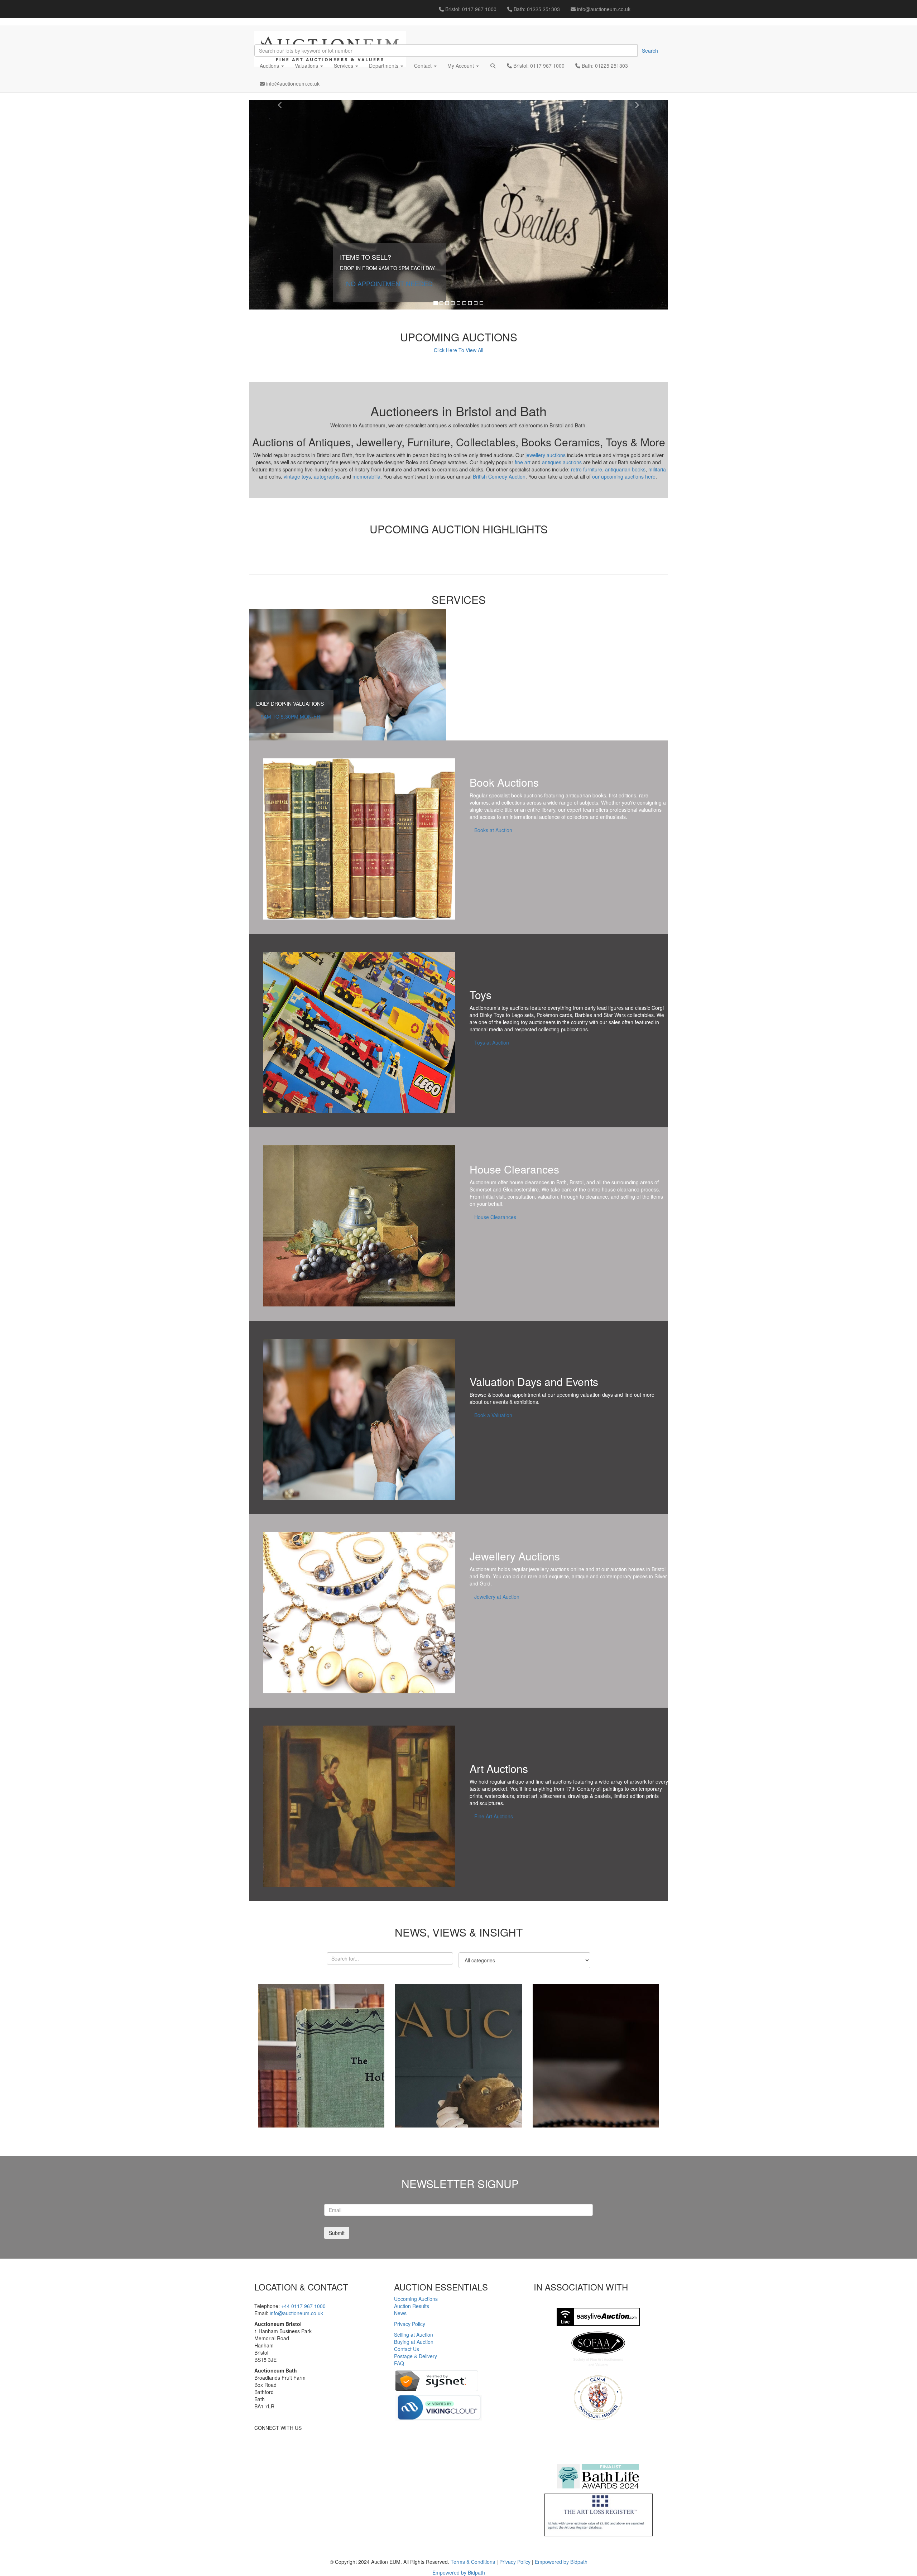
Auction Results (412, 2306)
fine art (523, 462)
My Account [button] (461, 66)
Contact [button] (424, 66)
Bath (561, 1182)
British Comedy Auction (499, 476)
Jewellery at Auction (497, 1597)
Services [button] (344, 66)
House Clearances (495, 1217)
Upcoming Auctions (416, 2299)
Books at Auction (493, 830)
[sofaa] (598, 2349)
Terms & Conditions (473, 2562)
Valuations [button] (307, 66)
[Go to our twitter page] (649, 5)
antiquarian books (625, 469)
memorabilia (366, 476)
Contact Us (407, 2349)
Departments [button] (384, 66)
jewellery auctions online (557, 1569)
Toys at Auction (492, 1042)
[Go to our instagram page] (660, 5)
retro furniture (587, 469)
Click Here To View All (458, 350)
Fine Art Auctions (494, 1816)
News (400, 2313)
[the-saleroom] (598, 2442)
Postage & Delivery (416, 2356)
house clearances (529, 1182)
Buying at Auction (414, 2342)
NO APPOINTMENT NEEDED (389, 283)
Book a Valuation (493, 1415)
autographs (327, 476)
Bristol (577, 1182)
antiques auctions (562, 462)
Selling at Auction (414, 2335)
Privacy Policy (410, 2324)
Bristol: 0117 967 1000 (470, 9)
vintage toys (297, 476)
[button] (493, 66)
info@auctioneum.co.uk (603, 9)
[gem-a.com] (598, 2398)
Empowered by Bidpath (561, 2562)
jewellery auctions (546, 455)
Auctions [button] (270, 66)
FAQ (399, 2363)
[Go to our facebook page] (639, 5)
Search (650, 51)
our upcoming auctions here (624, 476)
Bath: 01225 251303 (536, 9)
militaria (657, 469)
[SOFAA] (598, 2317)
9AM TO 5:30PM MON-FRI (291, 716)
